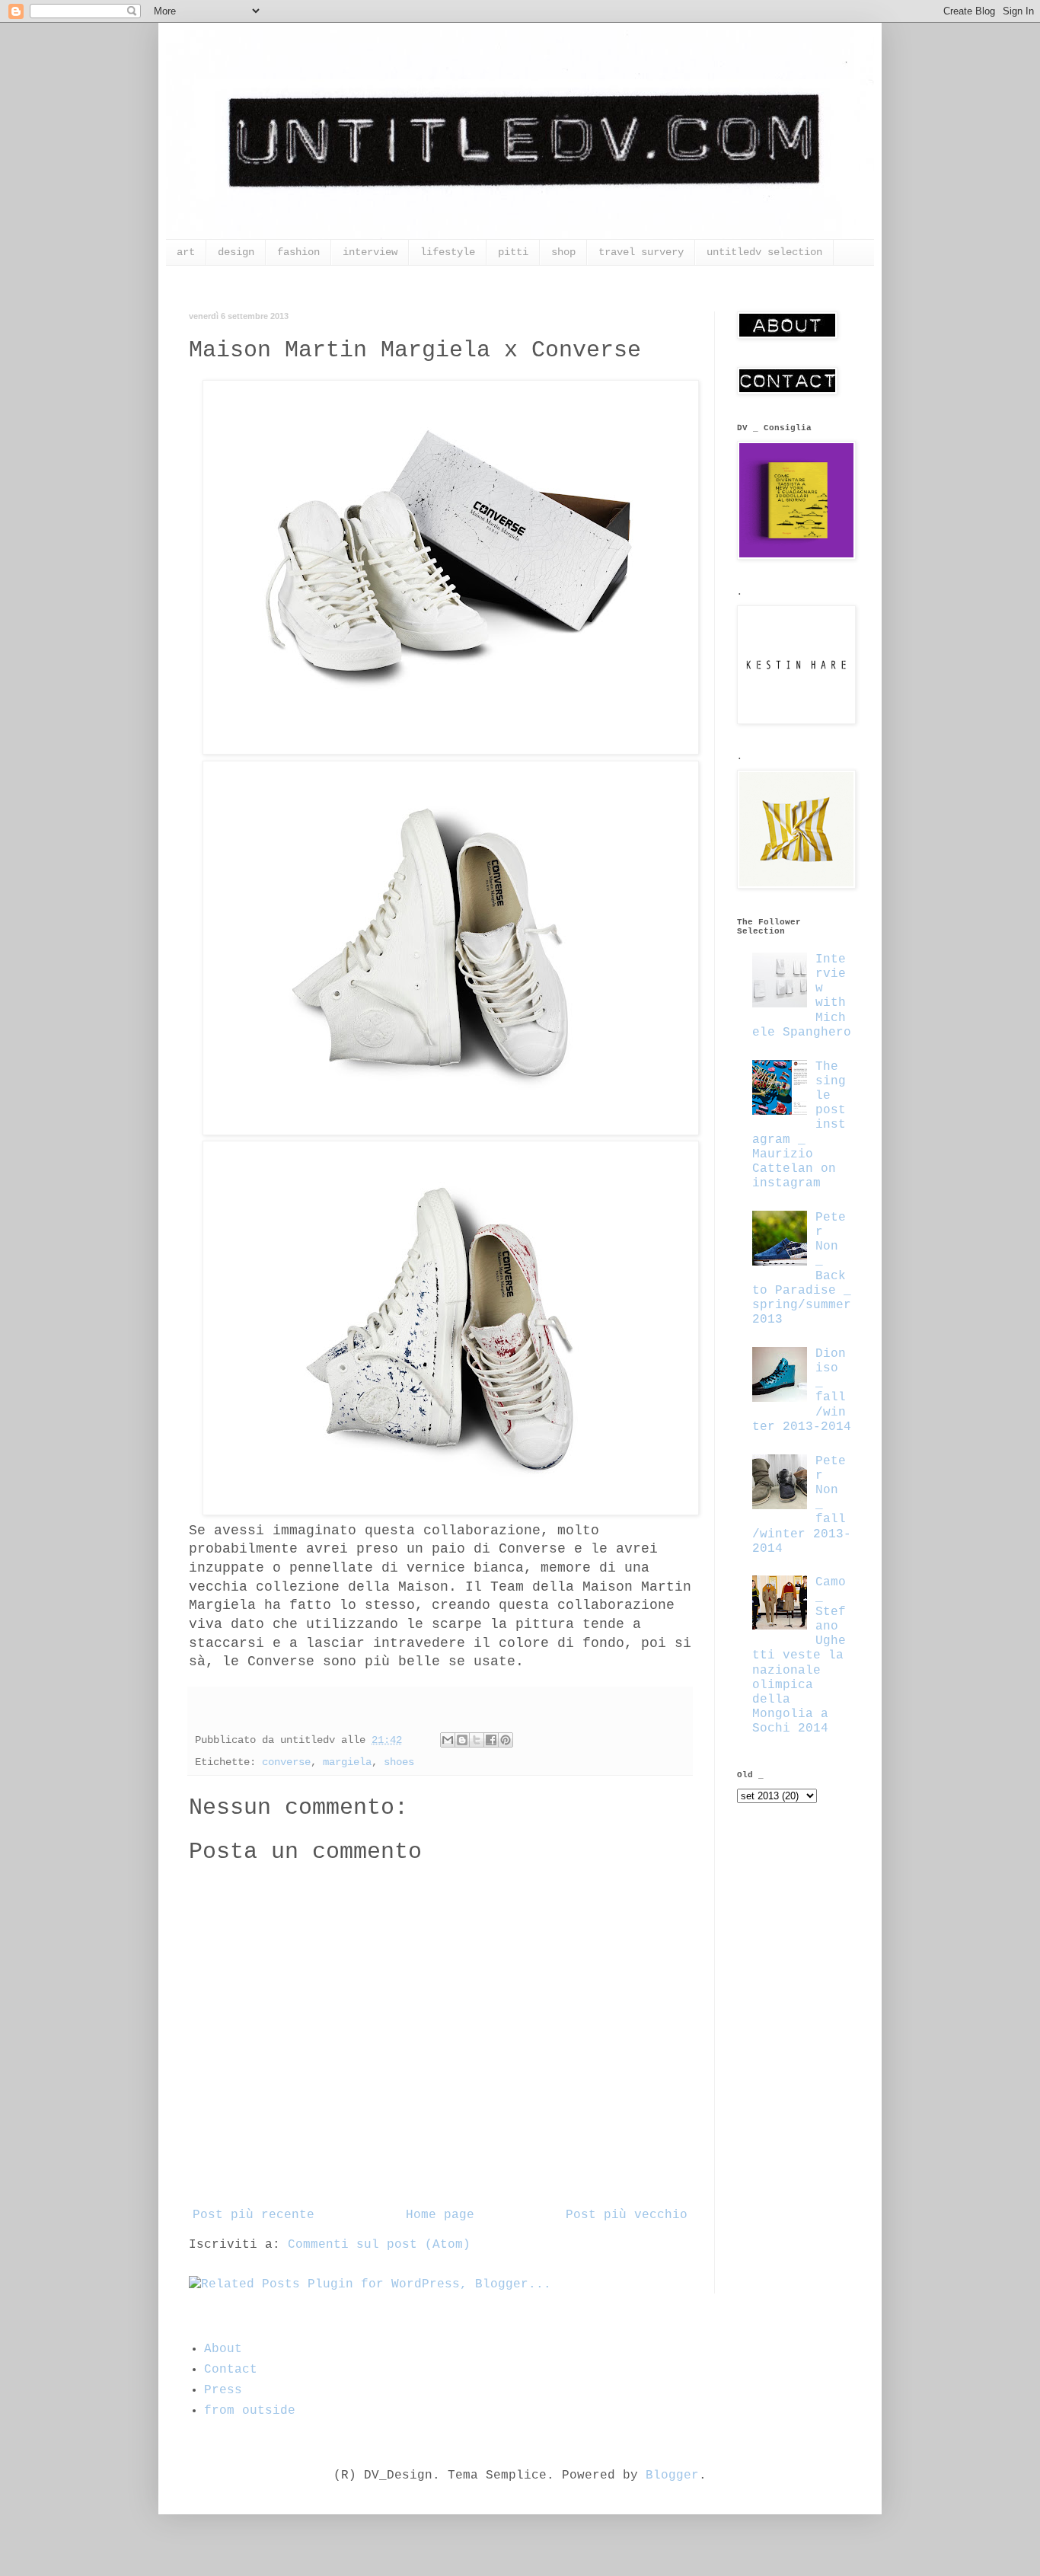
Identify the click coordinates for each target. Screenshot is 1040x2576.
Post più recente (254, 2215)
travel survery (641, 252)
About (223, 2349)
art (186, 252)
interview (370, 252)
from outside (250, 2411)
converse (286, 1762)
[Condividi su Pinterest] (506, 1740)
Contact (231, 2370)
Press (223, 2390)
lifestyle (448, 252)
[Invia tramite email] (448, 1740)
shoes (399, 1762)
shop (563, 252)
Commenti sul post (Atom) (379, 2245)
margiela (347, 1762)
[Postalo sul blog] (462, 1740)
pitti (513, 252)
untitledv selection (764, 252)
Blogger (672, 2475)
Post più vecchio (627, 2215)
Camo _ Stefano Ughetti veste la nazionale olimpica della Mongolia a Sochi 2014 (799, 1655)
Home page (440, 2215)
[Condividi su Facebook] (491, 1740)
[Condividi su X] (477, 1740)
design (236, 252)
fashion (298, 252)
